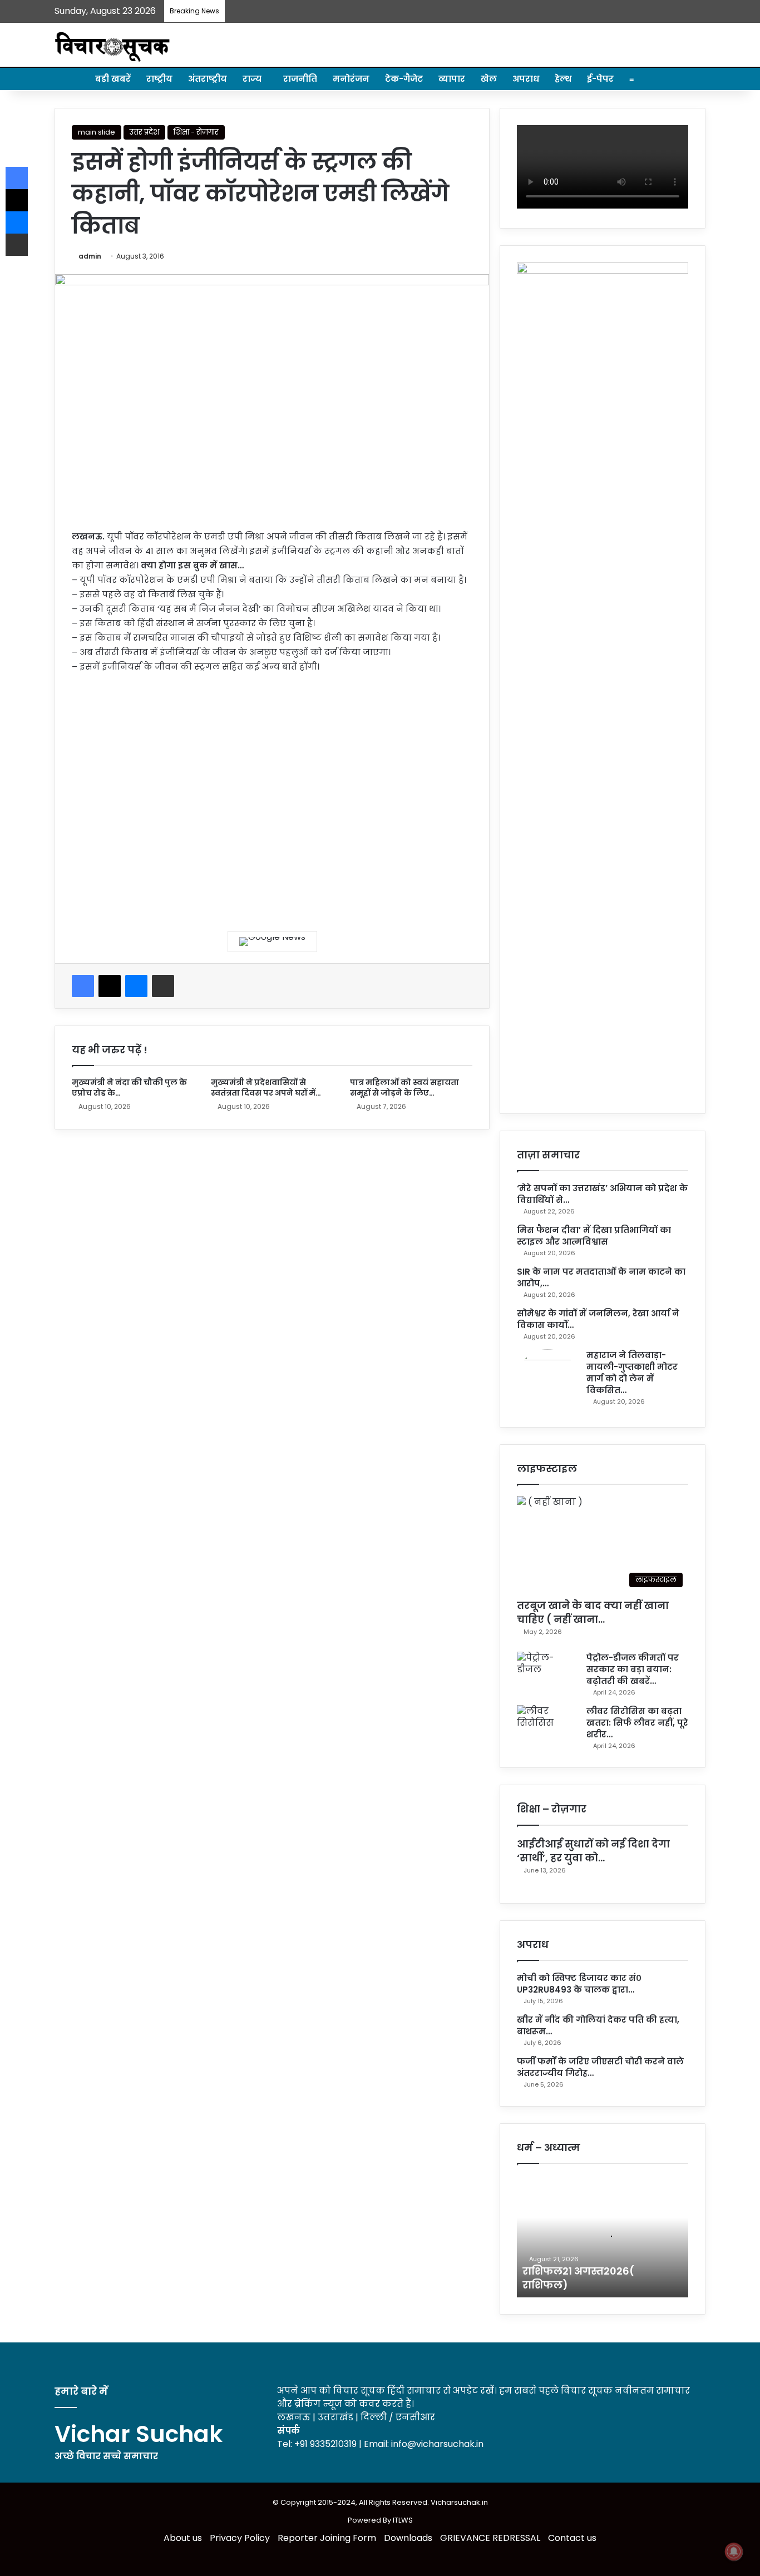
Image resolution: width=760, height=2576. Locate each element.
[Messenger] (136, 986)
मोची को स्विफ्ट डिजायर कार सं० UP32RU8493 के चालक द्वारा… (579, 1984)
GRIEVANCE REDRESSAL (490, 2538)
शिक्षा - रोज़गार (196, 132)
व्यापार (452, 79)
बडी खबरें (113, 79)
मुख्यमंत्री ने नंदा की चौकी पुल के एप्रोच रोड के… (129, 1088)
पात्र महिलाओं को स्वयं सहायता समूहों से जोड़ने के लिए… (404, 1088)
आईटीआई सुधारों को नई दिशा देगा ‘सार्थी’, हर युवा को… (593, 1851)
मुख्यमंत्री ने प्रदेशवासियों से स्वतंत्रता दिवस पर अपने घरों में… (266, 1088)
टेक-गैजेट (404, 79)
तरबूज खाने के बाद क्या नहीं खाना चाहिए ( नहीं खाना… (593, 1612)
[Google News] (272, 942)
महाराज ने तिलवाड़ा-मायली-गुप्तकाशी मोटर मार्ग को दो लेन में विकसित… (632, 1373)
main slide (97, 132)
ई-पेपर (600, 79)
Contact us (572, 2538)
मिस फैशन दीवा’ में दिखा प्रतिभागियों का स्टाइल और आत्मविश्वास (594, 1236)
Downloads (408, 2538)
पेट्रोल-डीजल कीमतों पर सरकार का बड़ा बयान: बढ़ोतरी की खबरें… (633, 1669)
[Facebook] (83, 986)
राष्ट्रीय (159, 79)
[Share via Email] (163, 986)
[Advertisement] (272, 794)
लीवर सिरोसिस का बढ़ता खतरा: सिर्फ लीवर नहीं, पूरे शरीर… (637, 1723)
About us (183, 2538)
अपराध (526, 79)
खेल (489, 79)
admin (90, 256)
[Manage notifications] (734, 2552)
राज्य (252, 79)
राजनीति (300, 79)
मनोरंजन (351, 79)
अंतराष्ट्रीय (208, 79)
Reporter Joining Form (327, 2538)
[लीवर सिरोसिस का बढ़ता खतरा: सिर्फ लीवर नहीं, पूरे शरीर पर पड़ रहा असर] (547, 1726)
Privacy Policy (240, 2538)
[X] (110, 986)
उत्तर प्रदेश (144, 132)
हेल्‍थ (563, 79)
